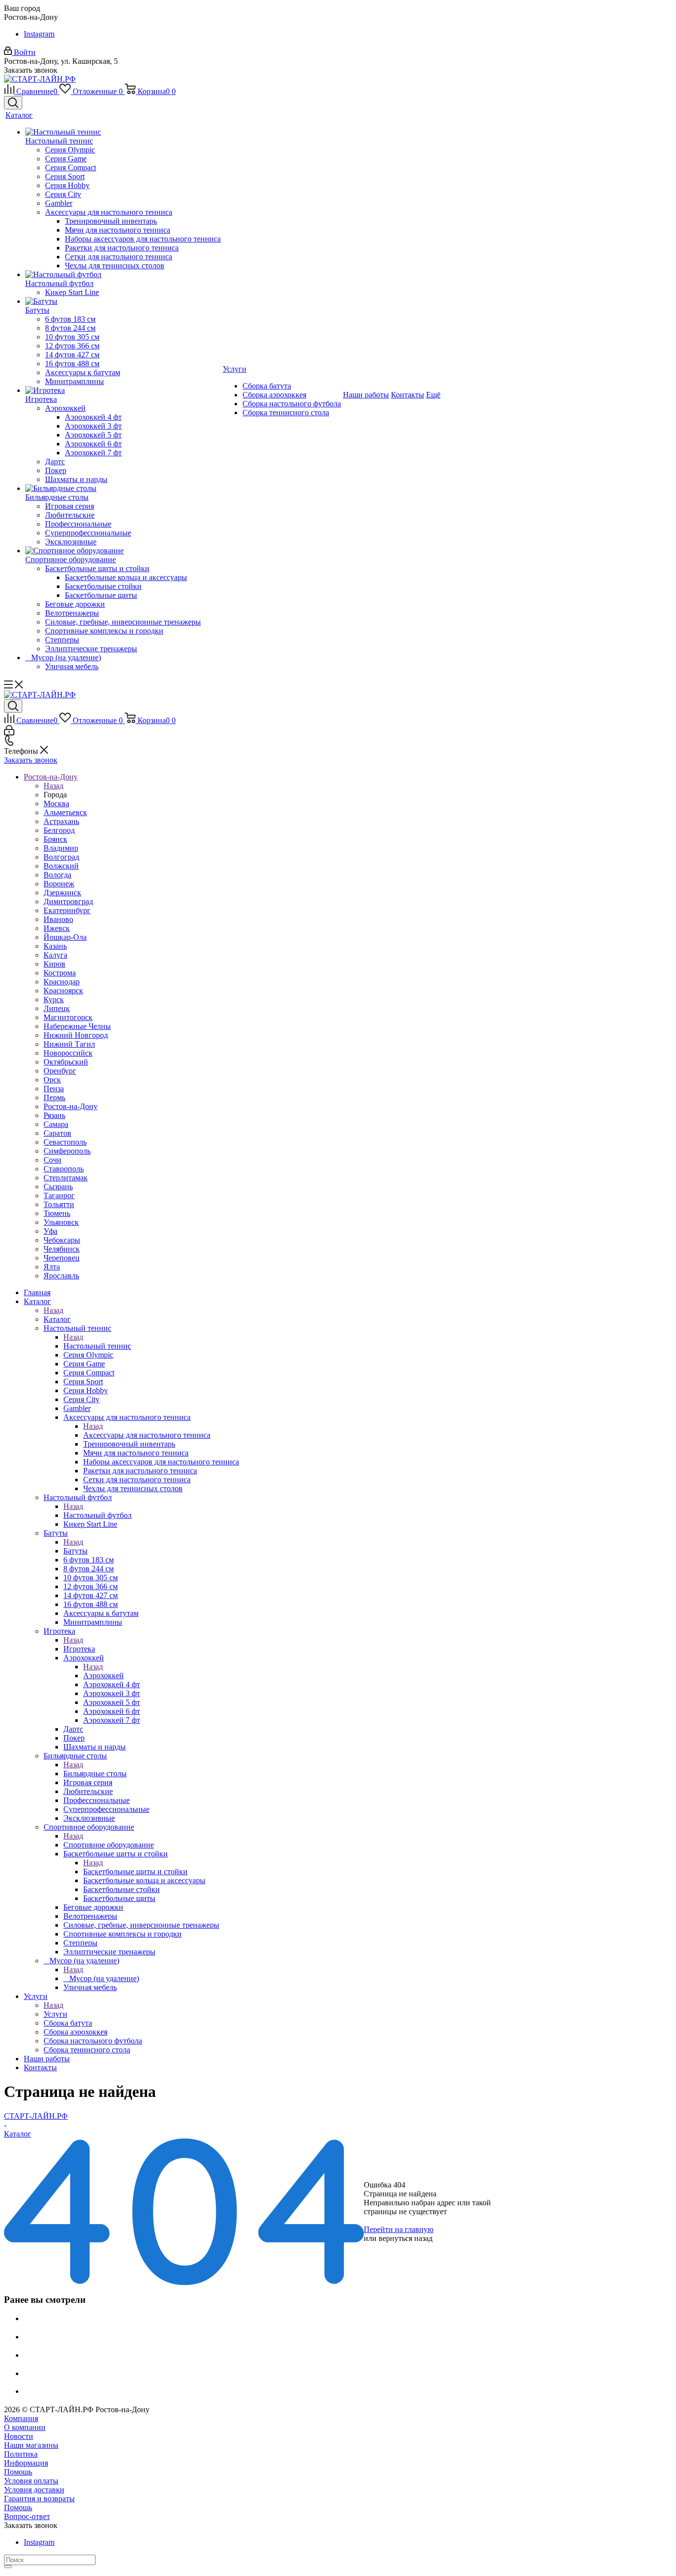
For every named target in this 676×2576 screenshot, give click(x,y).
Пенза (54, 1089)
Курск (54, 999)
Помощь (18, 2472)
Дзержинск (62, 893)
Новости (19, 2436)
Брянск (55, 839)
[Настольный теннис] (123, 132)
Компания (21, 2418)
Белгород (59, 830)
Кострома (60, 973)
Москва (56, 803)
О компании (25, 2427)
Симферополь (67, 1151)
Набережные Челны (77, 1026)
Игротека (79, 1649)
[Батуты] (123, 301)
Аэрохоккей (103, 1676)
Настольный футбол (97, 1515)
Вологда (57, 875)
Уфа (50, 1231)
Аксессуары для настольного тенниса (147, 1435)
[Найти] (8, 2567)
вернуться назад (406, 2238)
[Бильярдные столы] (123, 488)
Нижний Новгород (76, 1035)
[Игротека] (123, 390)
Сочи (52, 1160)
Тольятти (59, 1204)
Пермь (54, 1097)
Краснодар (62, 982)
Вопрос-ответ (27, 2516)
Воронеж (59, 884)
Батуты (75, 1551)
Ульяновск (61, 1222)
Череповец (62, 1258)
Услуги (55, 2014)
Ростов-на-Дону (71, 1106)
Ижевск (57, 928)
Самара (56, 1124)
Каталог (57, 1319)
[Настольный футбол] (123, 275)
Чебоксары (62, 1240)
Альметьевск (65, 812)
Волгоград (61, 857)
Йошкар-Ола (65, 937)
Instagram (39, 34)
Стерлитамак (66, 1178)
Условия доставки (34, 2490)
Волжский (61, 866)
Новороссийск (68, 1053)
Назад (53, 786)
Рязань (54, 1115)
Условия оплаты (31, 2481)
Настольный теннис (97, 1346)
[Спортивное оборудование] (123, 551)
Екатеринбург (67, 910)
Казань (55, 946)
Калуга (55, 955)
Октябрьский (66, 1062)
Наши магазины (31, 2445)
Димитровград (68, 901)
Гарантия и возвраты (39, 2499)
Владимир (61, 848)
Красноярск (63, 991)
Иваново (58, 919)
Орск (52, 1080)
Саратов (57, 1133)
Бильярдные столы (95, 1774)
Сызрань (58, 1187)
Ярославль (61, 1276)
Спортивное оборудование (109, 1845)
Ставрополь (64, 1169)
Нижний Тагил (69, 1044)
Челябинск (62, 1249)
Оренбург (60, 1071)
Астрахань (61, 821)
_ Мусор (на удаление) (101, 1978)
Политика (21, 2454)
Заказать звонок (31, 760)
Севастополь (65, 1142)
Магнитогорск (68, 1017)
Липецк (57, 1008)
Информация (26, 2463)
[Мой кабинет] (9, 733)
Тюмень (57, 1213)
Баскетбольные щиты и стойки (135, 1871)
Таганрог (59, 1195)
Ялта (52, 1267)
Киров (54, 964)
